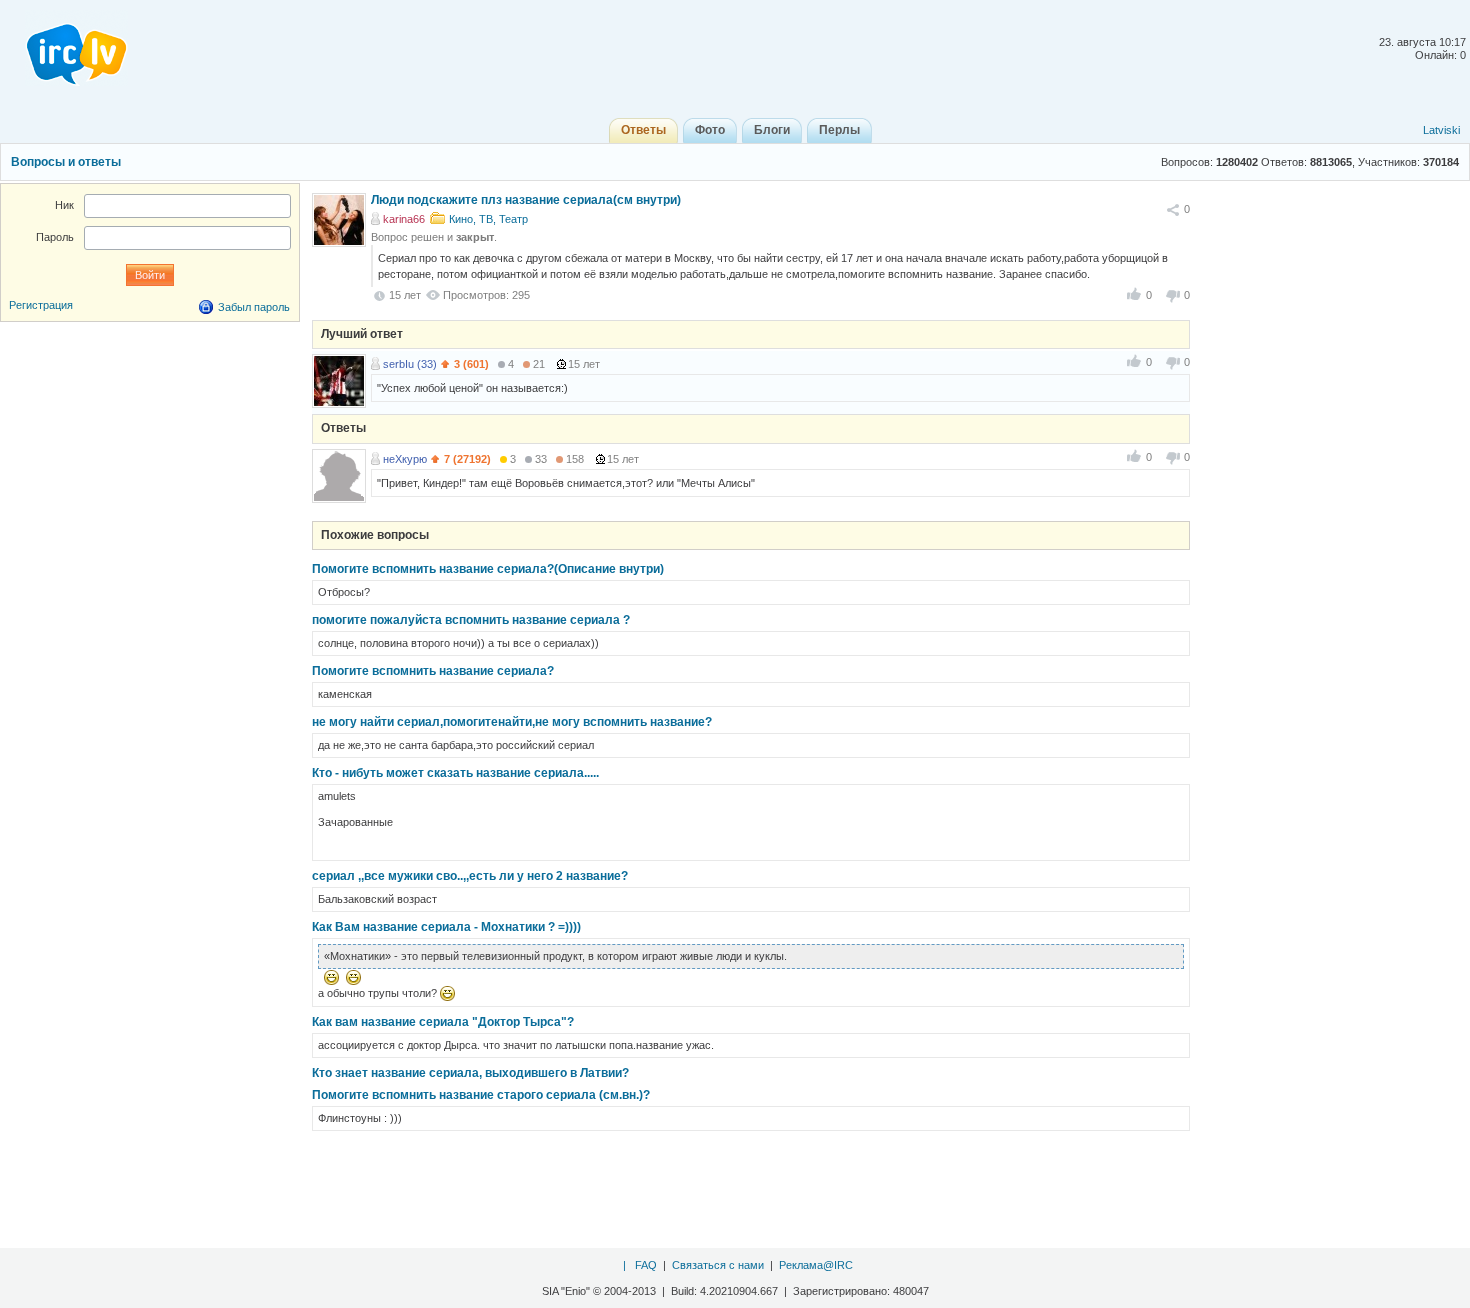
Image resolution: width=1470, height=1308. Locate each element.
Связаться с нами (718, 1265)
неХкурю (405, 459)
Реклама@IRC (816, 1265)
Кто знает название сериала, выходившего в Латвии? (470, 1073)
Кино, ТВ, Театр (488, 219)
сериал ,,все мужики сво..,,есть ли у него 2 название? (470, 876)
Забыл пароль (254, 307)
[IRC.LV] (64, 48)
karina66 (404, 219)
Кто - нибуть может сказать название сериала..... (455, 773)
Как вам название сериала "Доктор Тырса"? (443, 1022)
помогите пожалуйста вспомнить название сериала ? (471, 620)
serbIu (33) (410, 364)
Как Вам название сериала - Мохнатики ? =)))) (446, 927)
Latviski (1441, 130)
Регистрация (41, 305)
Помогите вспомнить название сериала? (433, 671)
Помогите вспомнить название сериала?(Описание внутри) (488, 569)
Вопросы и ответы (66, 162)
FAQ (646, 1265)
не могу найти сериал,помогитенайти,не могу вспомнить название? (512, 722)
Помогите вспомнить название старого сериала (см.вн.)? (481, 1095)
